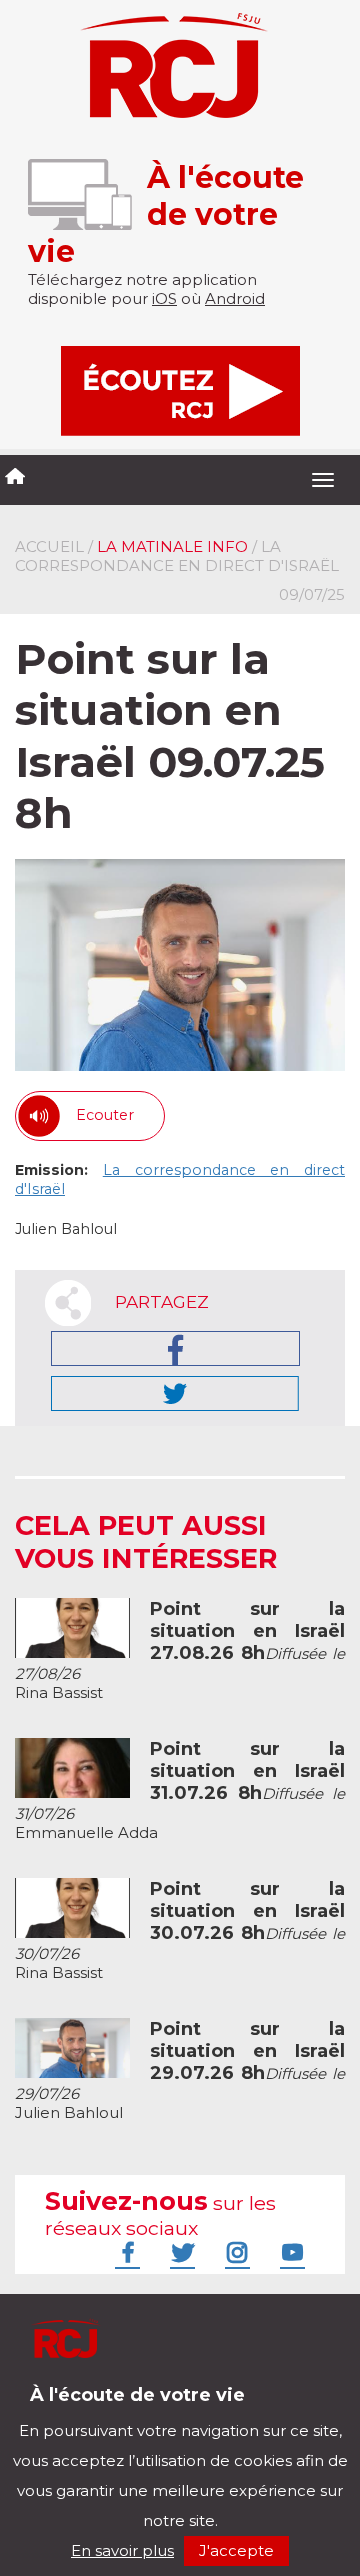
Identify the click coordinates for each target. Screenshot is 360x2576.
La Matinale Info (172, 546)
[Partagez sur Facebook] (175, 1348)
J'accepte (236, 2550)
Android (235, 298)
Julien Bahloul (180, 2071)
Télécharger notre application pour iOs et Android (147, 2410)
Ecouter (105, 1115)
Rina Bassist (180, 1651)
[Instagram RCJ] (235, 2252)
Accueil (49, 546)
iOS (164, 298)
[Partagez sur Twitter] (175, 1393)
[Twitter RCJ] (180, 2252)
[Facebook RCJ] (125, 2252)
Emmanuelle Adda (180, 1791)
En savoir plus (122, 2550)
